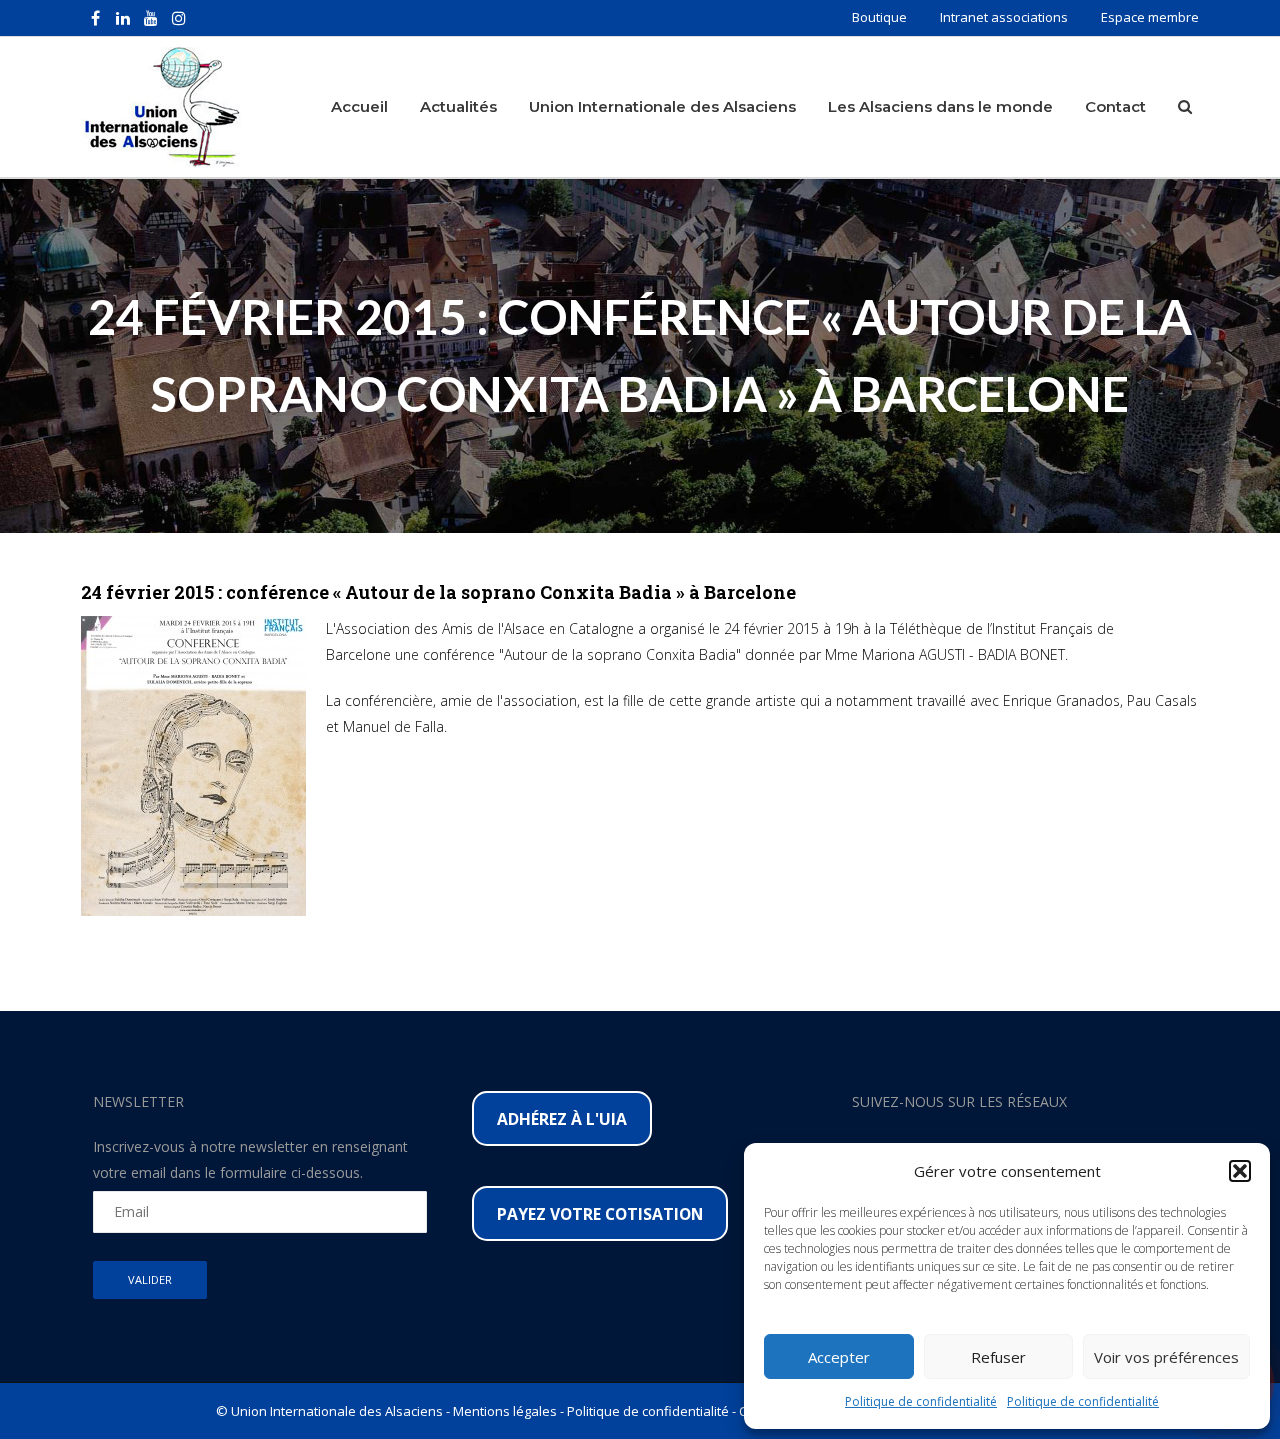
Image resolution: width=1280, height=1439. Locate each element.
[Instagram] (179, 18)
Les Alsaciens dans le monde (940, 106)
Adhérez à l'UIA (562, 1119)
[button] (1240, 1171)
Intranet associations (1004, 17)
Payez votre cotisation (600, 1214)
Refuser (998, 1357)
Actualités (458, 106)
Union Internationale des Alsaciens (662, 106)
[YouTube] (151, 18)
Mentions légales (505, 1411)
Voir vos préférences (1166, 1357)
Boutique (879, 17)
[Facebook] (95, 18)
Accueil (359, 106)
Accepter (839, 1357)
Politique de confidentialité (921, 1401)
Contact (1115, 106)
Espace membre (1150, 17)
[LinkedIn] (123, 18)
